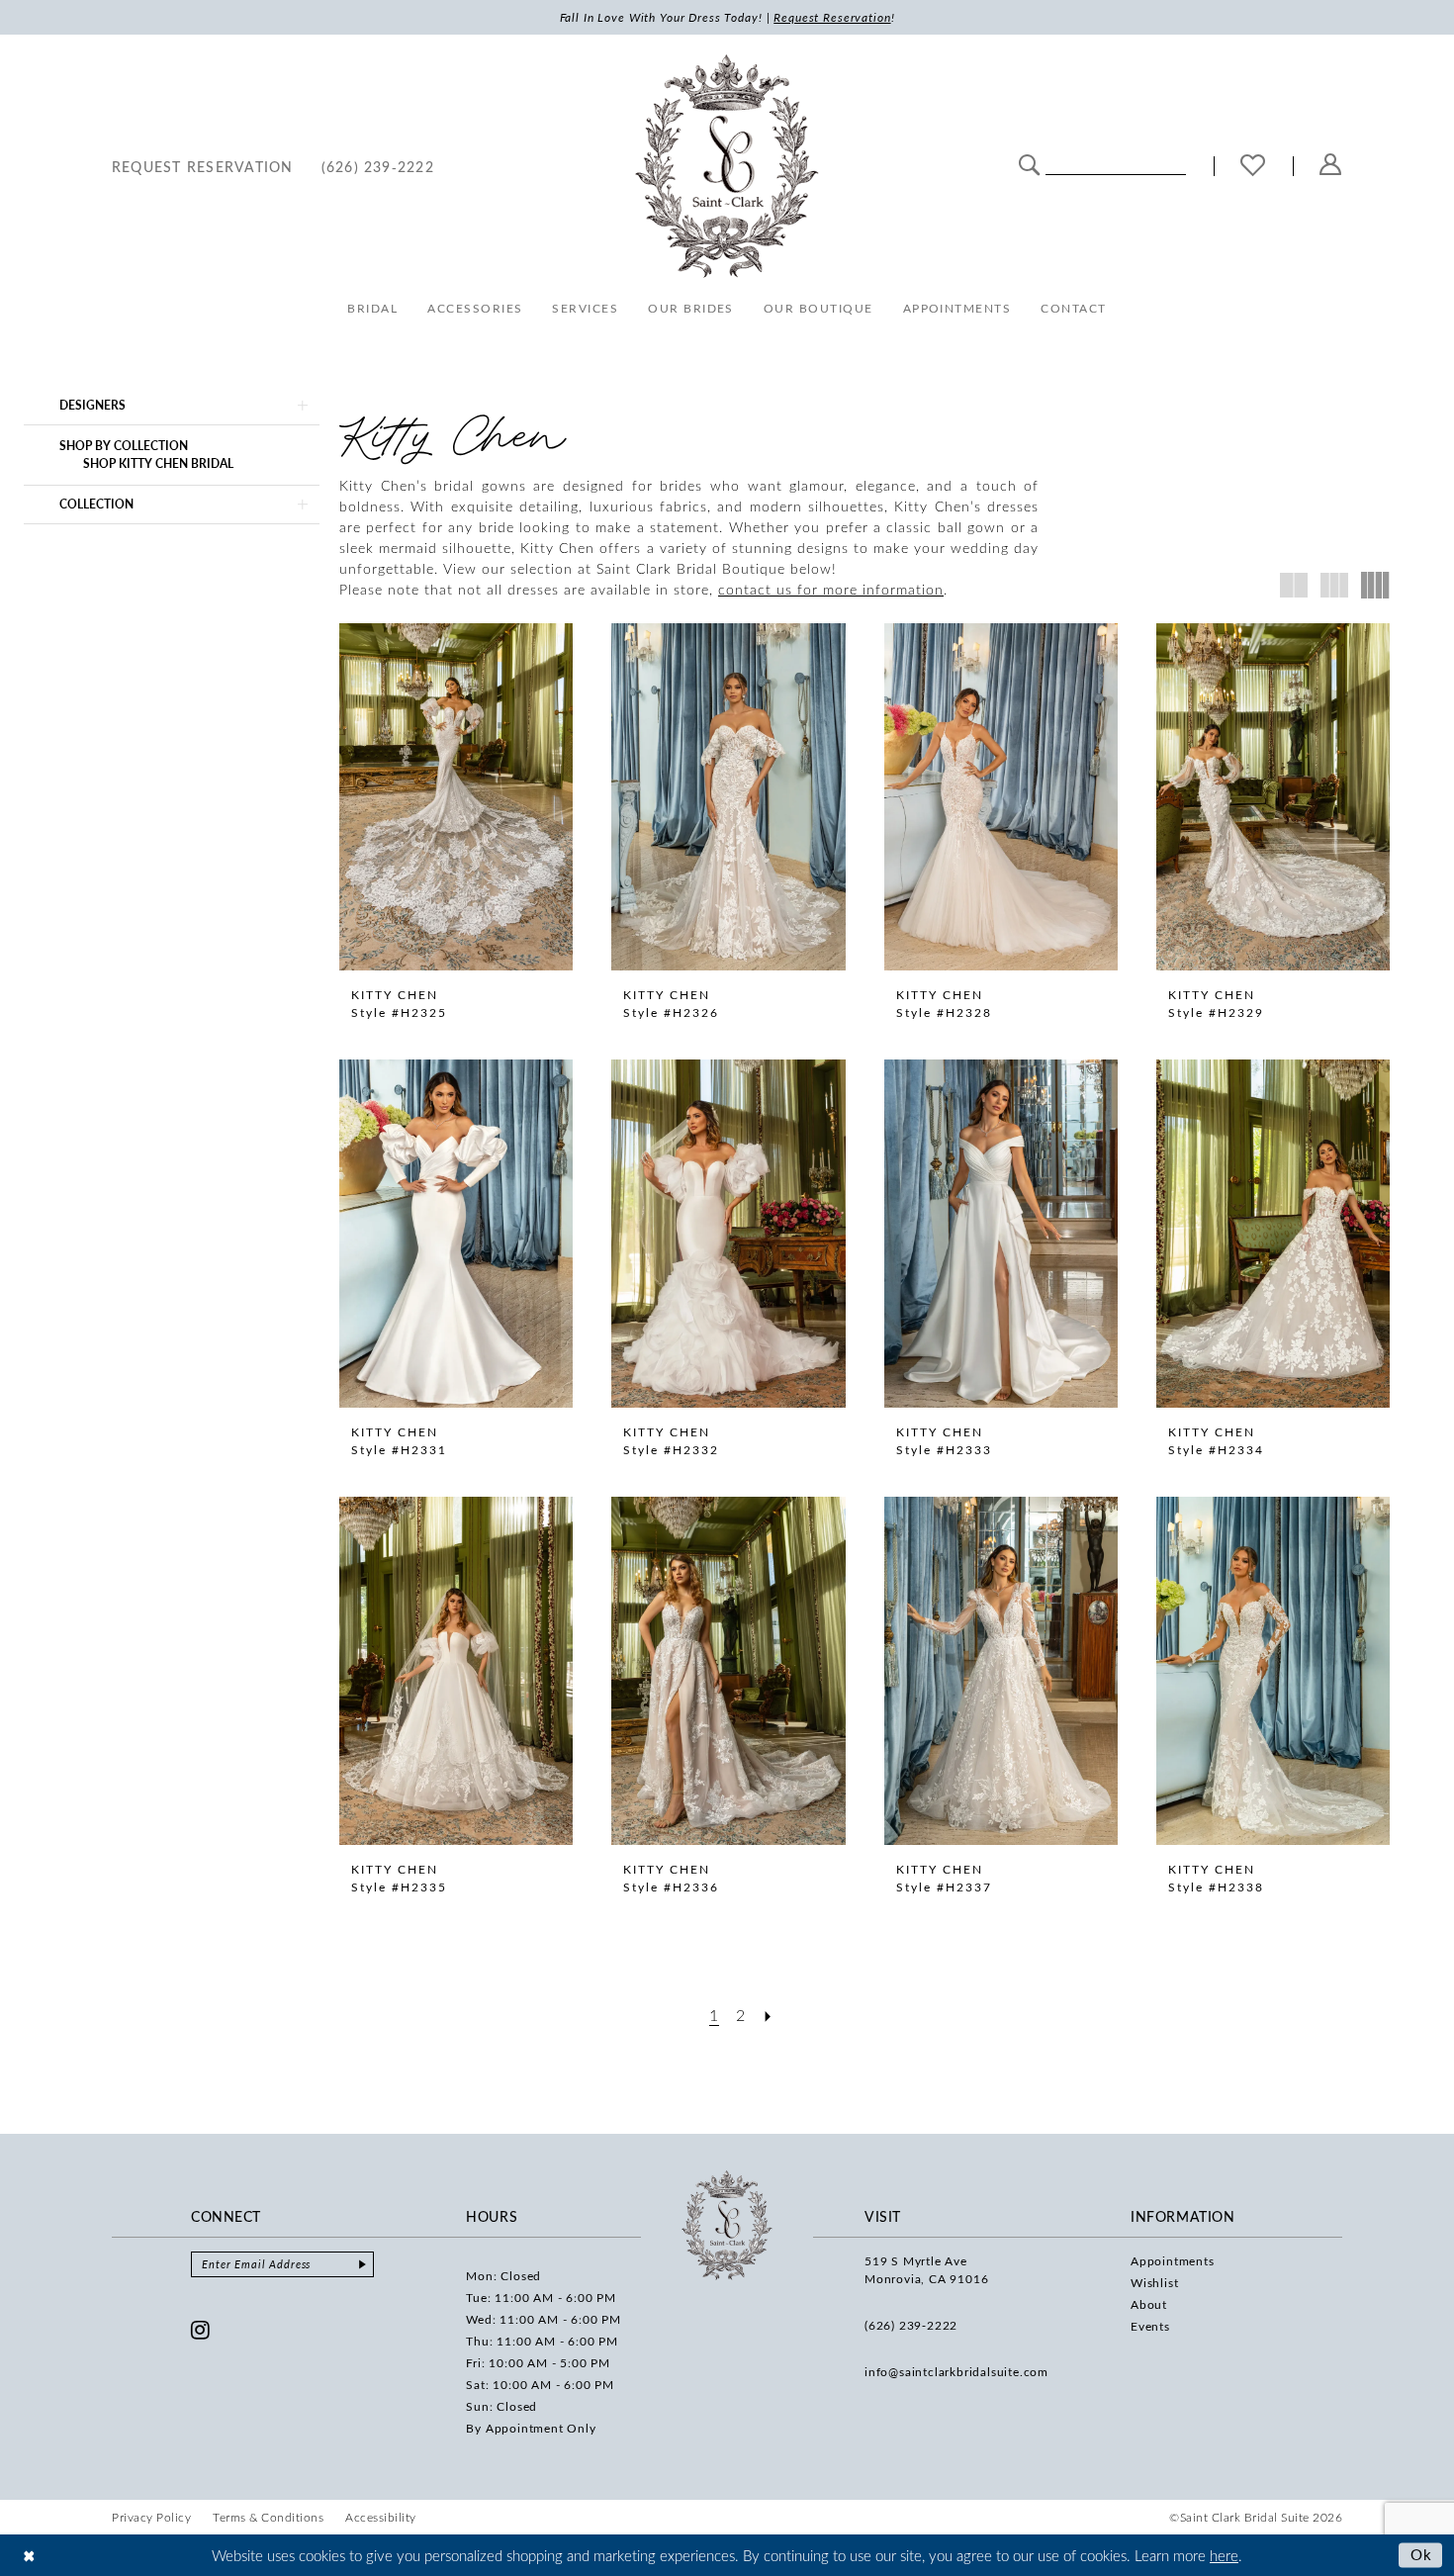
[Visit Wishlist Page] (1253, 167)
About (1149, 2304)
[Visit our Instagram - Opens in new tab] (201, 2330)
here (1224, 2555)
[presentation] (456, 797)
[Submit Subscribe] (362, 2264)
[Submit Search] (1029, 164)
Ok (1422, 2554)
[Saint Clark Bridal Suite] (727, 166)
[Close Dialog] (29, 2555)
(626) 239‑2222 (911, 2325)
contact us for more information (831, 589)
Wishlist (1154, 2282)
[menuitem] (203, 166)
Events (1150, 2326)
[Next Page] (769, 2015)
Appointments (1173, 2260)
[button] (1331, 166)
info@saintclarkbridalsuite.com (956, 2371)
